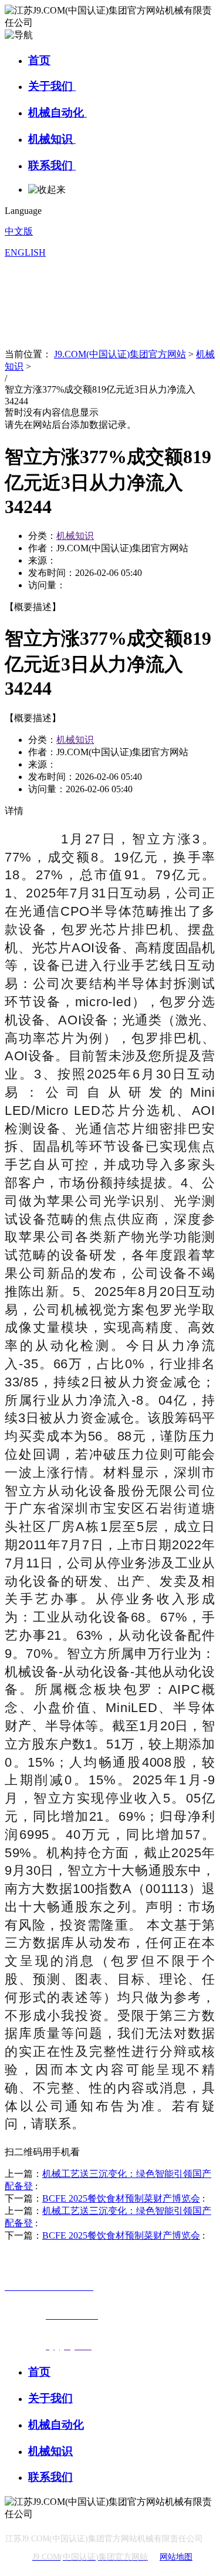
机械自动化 (57, 113)
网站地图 (176, 2557)
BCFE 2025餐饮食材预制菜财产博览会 (121, 2198)
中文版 (19, 231)
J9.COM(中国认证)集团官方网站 (120, 354)
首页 (39, 60)
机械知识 (52, 139)
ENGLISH (25, 252)
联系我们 (52, 165)
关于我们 (52, 86)
